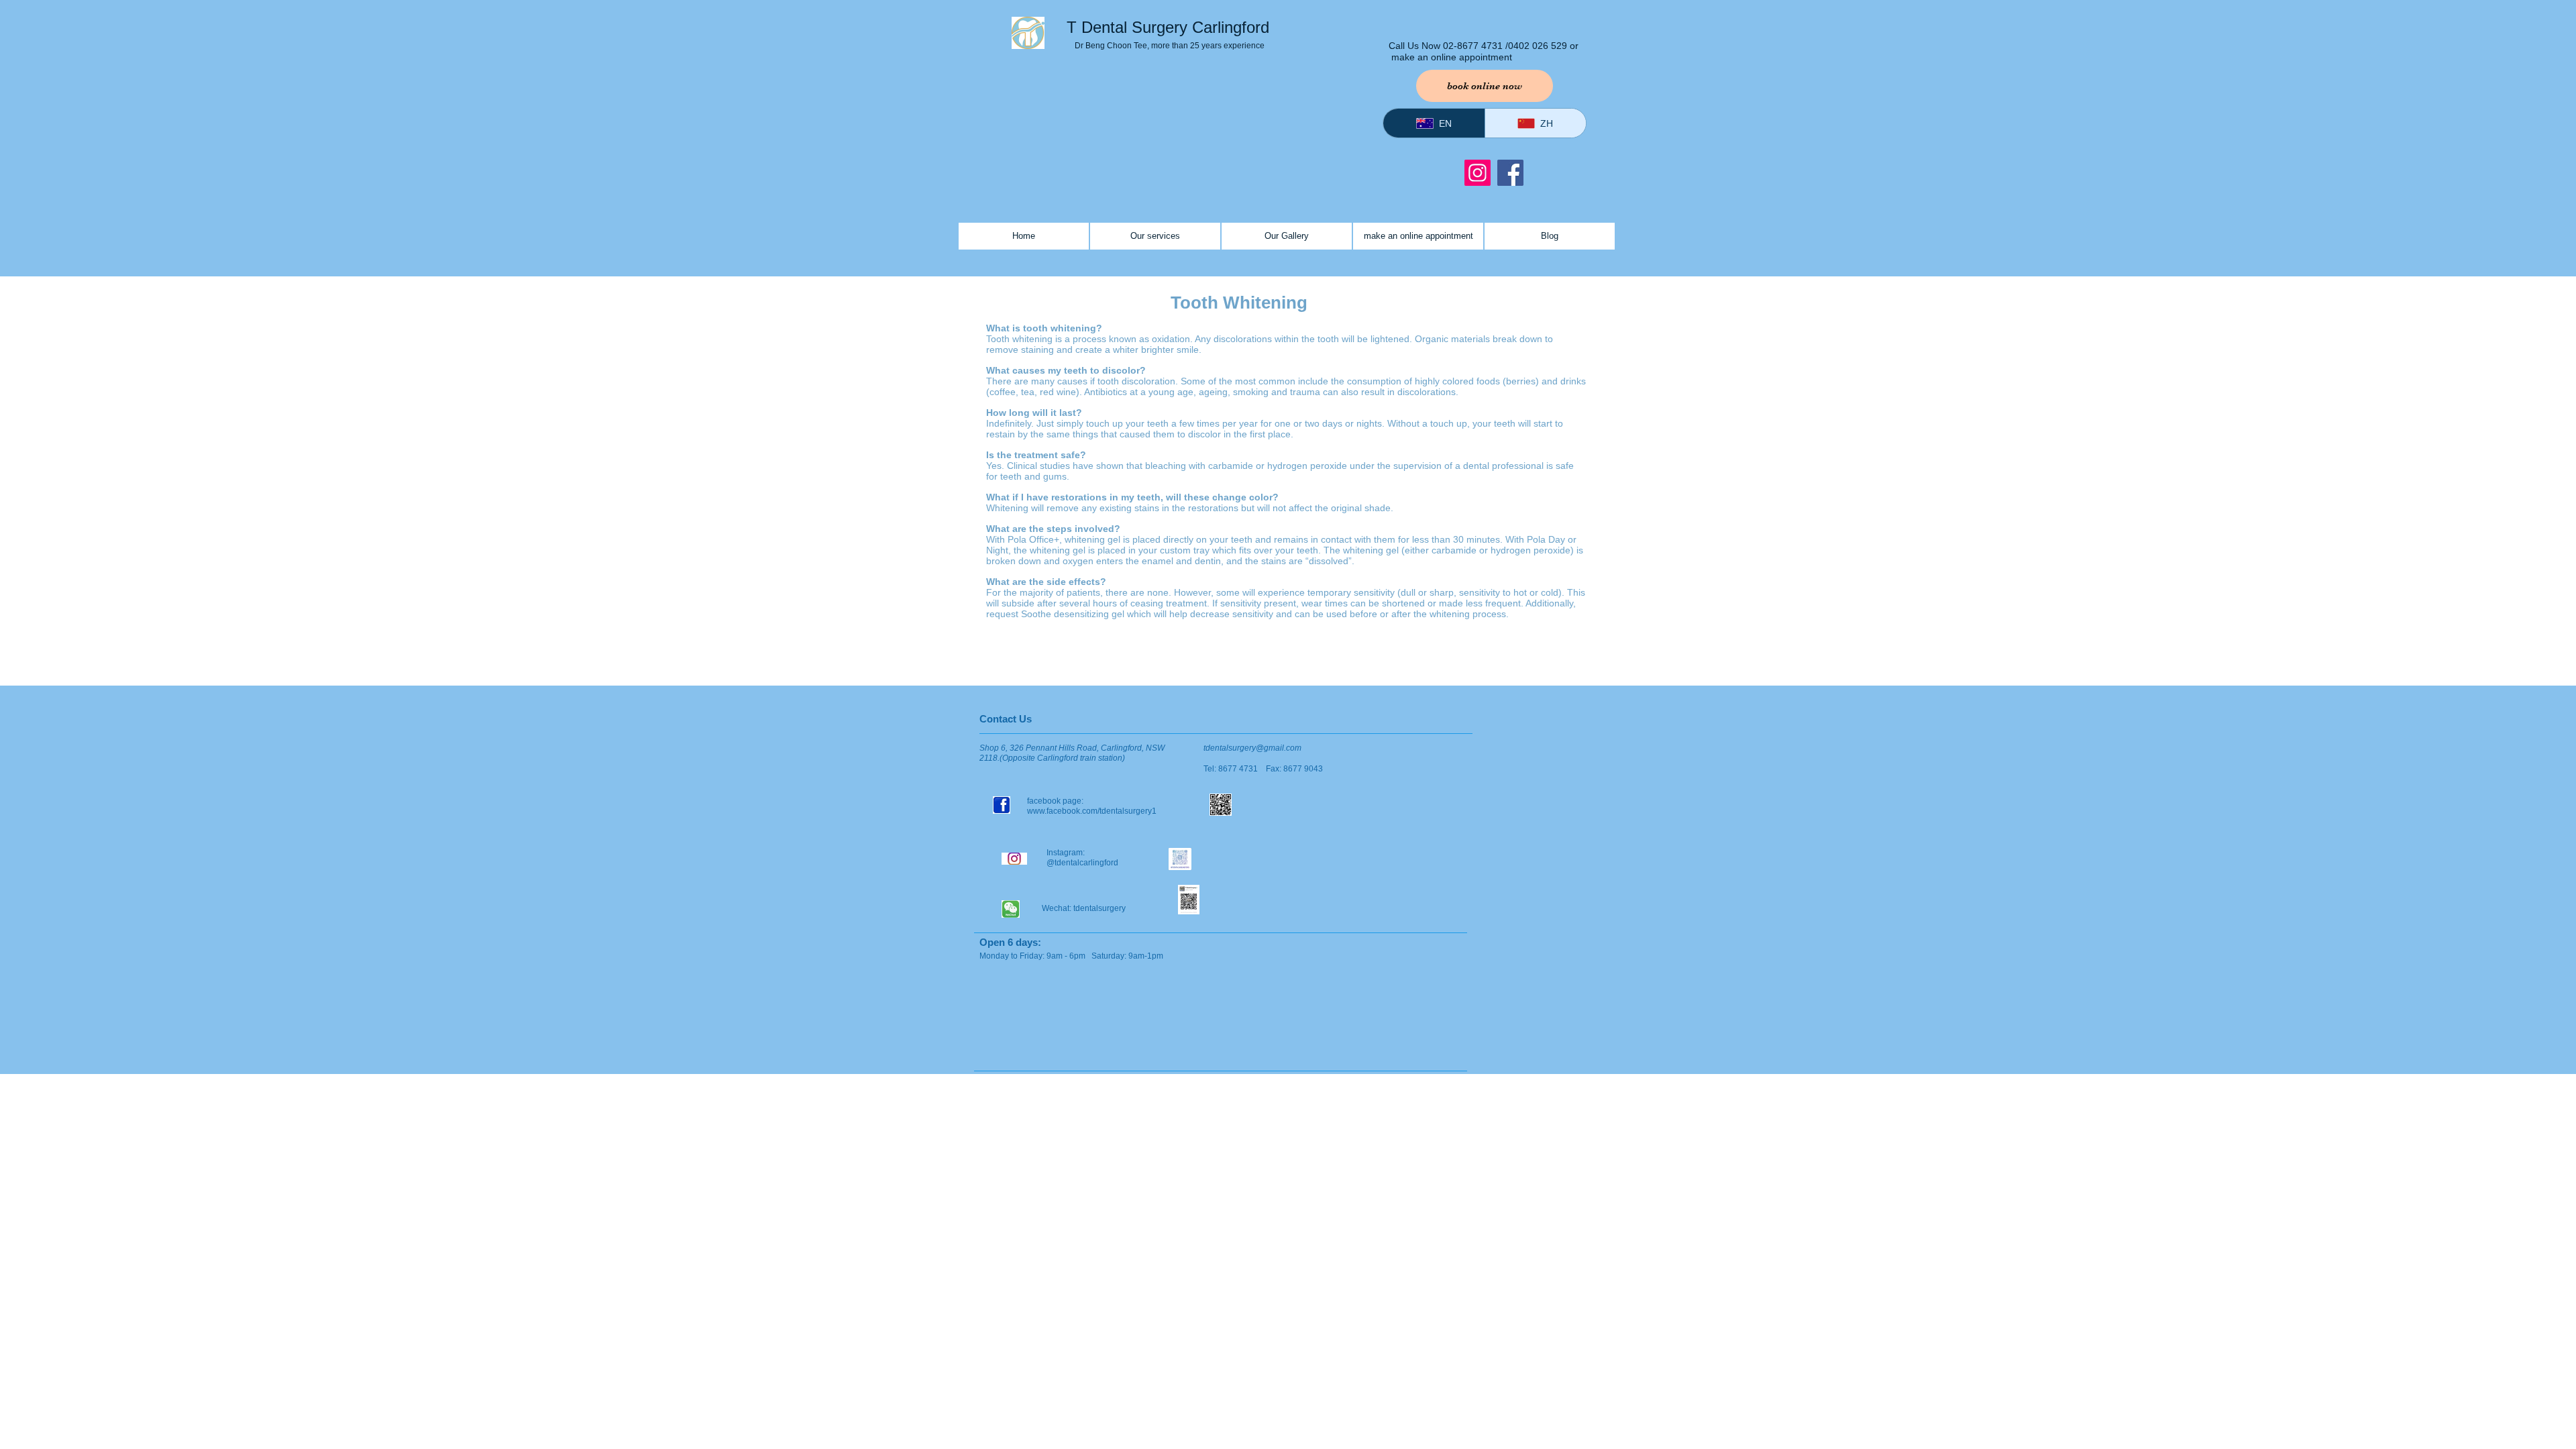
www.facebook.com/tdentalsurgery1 (1093, 811)
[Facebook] (1510, 173)
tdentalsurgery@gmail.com (1252, 748)
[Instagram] (1478, 173)
